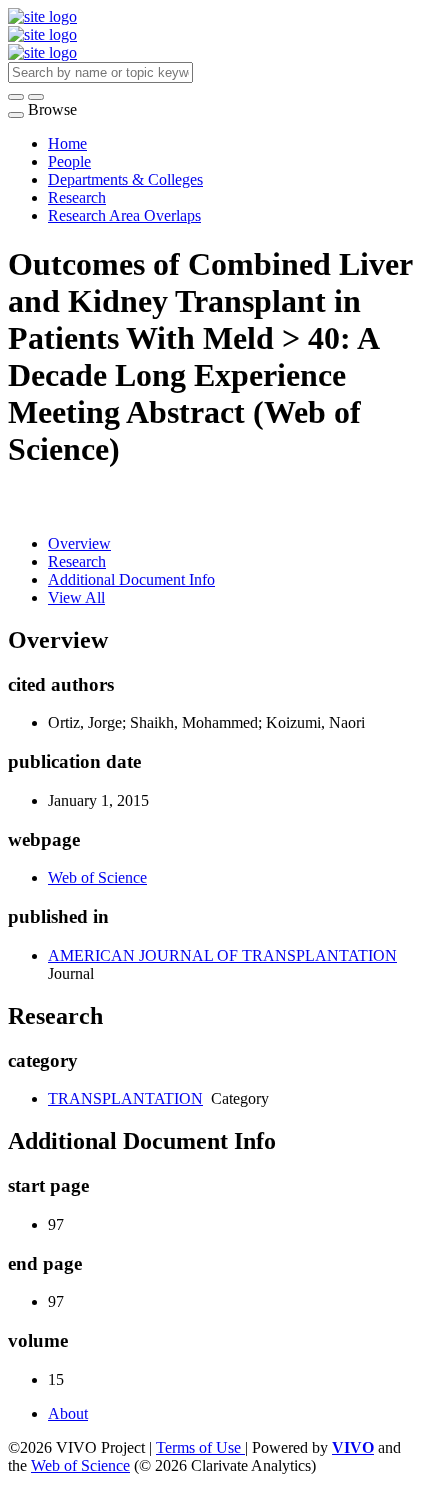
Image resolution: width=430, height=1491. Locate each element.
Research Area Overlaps (124, 215)
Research (77, 197)
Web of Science (97, 877)
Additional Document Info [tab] (131, 579)
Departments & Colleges (125, 179)
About (68, 1413)
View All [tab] (76, 597)
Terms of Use (200, 1447)
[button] (16, 97)
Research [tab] (77, 561)
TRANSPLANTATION (125, 1098)
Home (67, 143)
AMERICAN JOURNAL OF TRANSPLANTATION (222, 955)
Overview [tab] (79, 543)
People (69, 161)
